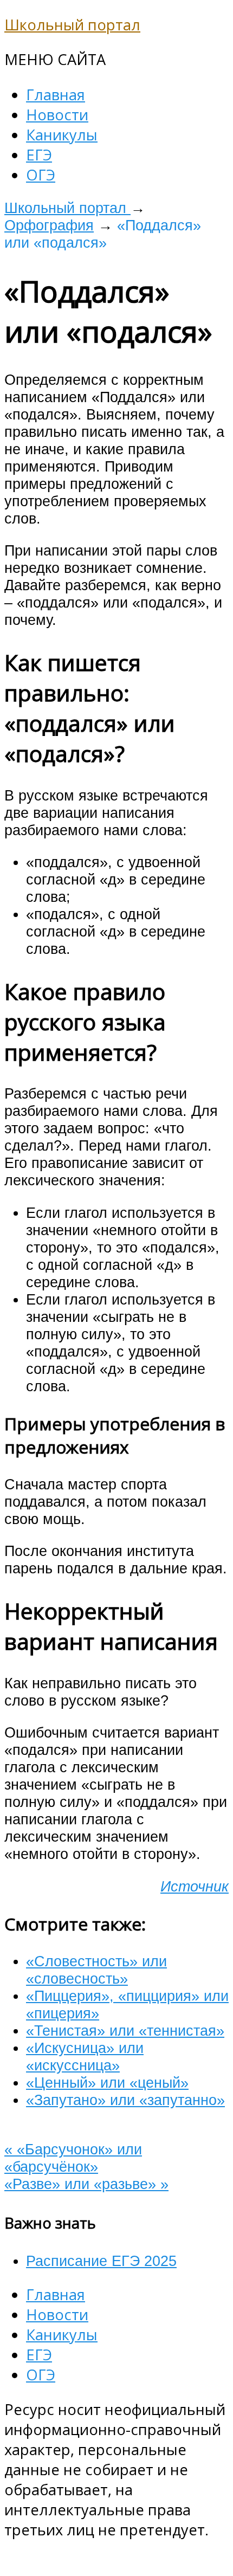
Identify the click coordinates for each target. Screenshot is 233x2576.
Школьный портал (72, 25)
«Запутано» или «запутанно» (125, 2100)
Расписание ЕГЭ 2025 (101, 2261)
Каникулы (62, 135)
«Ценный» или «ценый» (107, 2083)
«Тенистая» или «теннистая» (125, 2031)
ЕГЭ (39, 155)
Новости (57, 115)
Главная (56, 95)
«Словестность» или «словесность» (96, 1970)
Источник (195, 1886)
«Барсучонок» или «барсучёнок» (73, 2158)
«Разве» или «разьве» (86, 2184)
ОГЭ (41, 175)
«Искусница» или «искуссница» (85, 2057)
